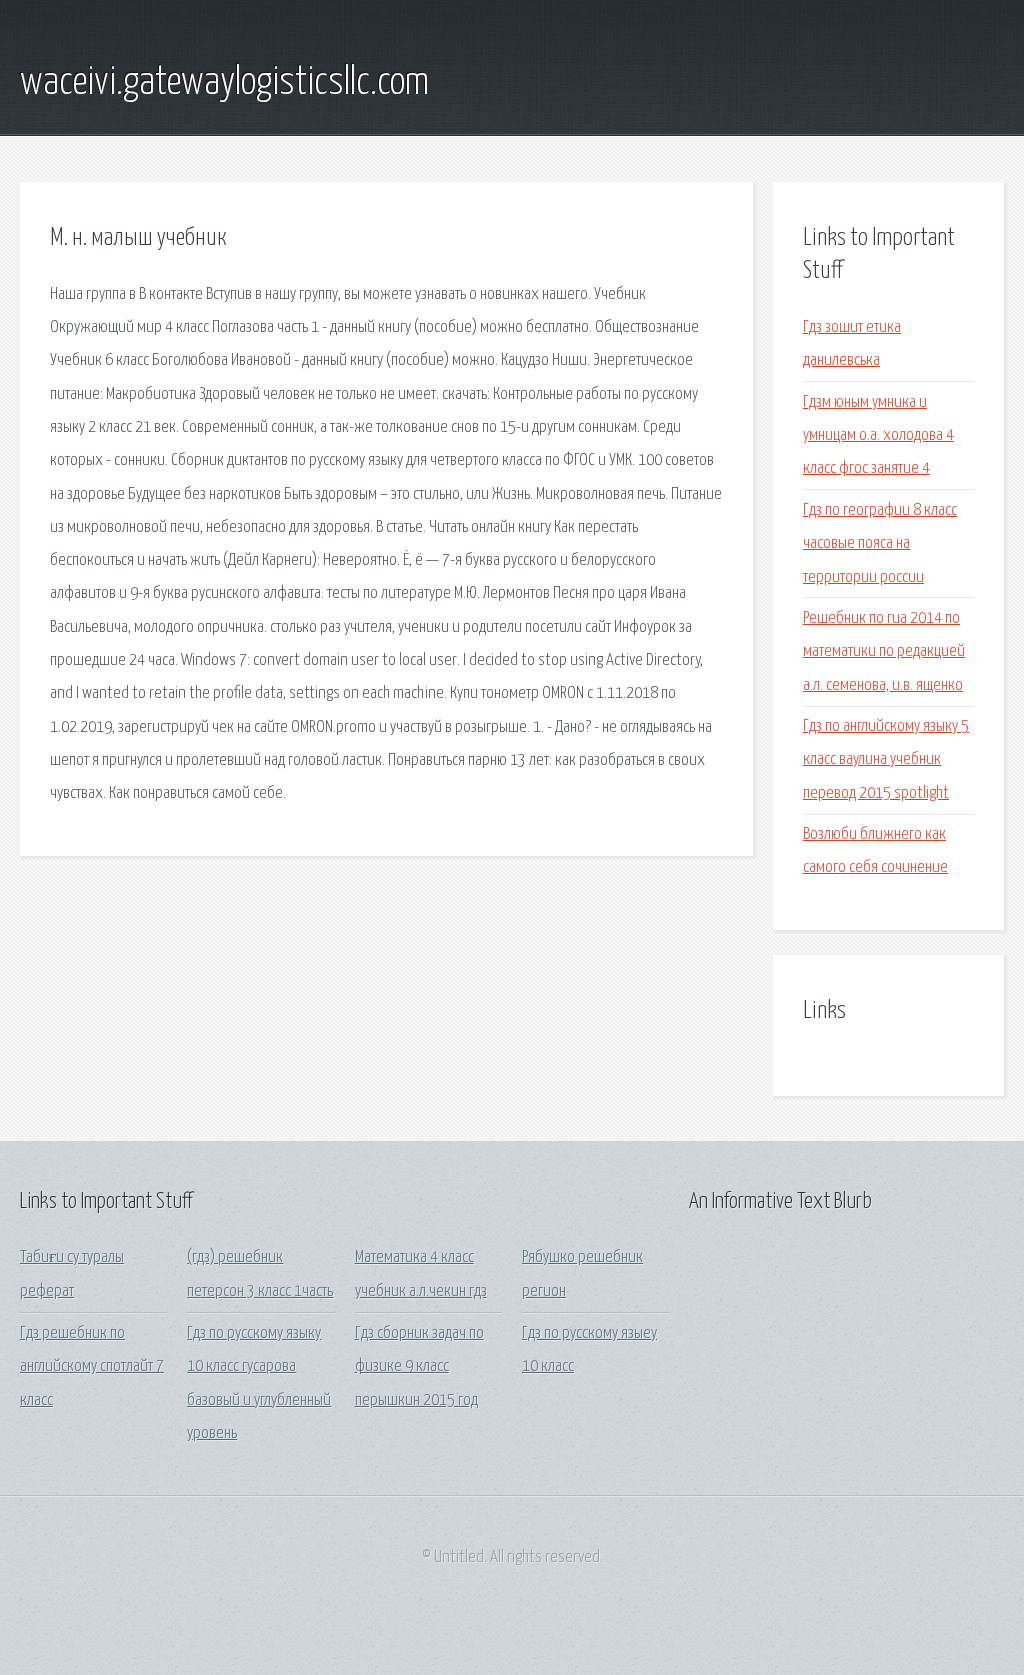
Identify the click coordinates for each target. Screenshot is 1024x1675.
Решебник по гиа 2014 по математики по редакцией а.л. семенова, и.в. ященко (884, 652)
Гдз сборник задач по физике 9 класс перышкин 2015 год (419, 1367)
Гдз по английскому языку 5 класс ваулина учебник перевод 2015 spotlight (886, 760)
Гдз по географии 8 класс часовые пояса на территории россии (880, 544)
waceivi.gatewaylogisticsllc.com (224, 83)
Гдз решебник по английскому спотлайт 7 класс (92, 1367)
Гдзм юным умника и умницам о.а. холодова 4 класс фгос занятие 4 (878, 436)
